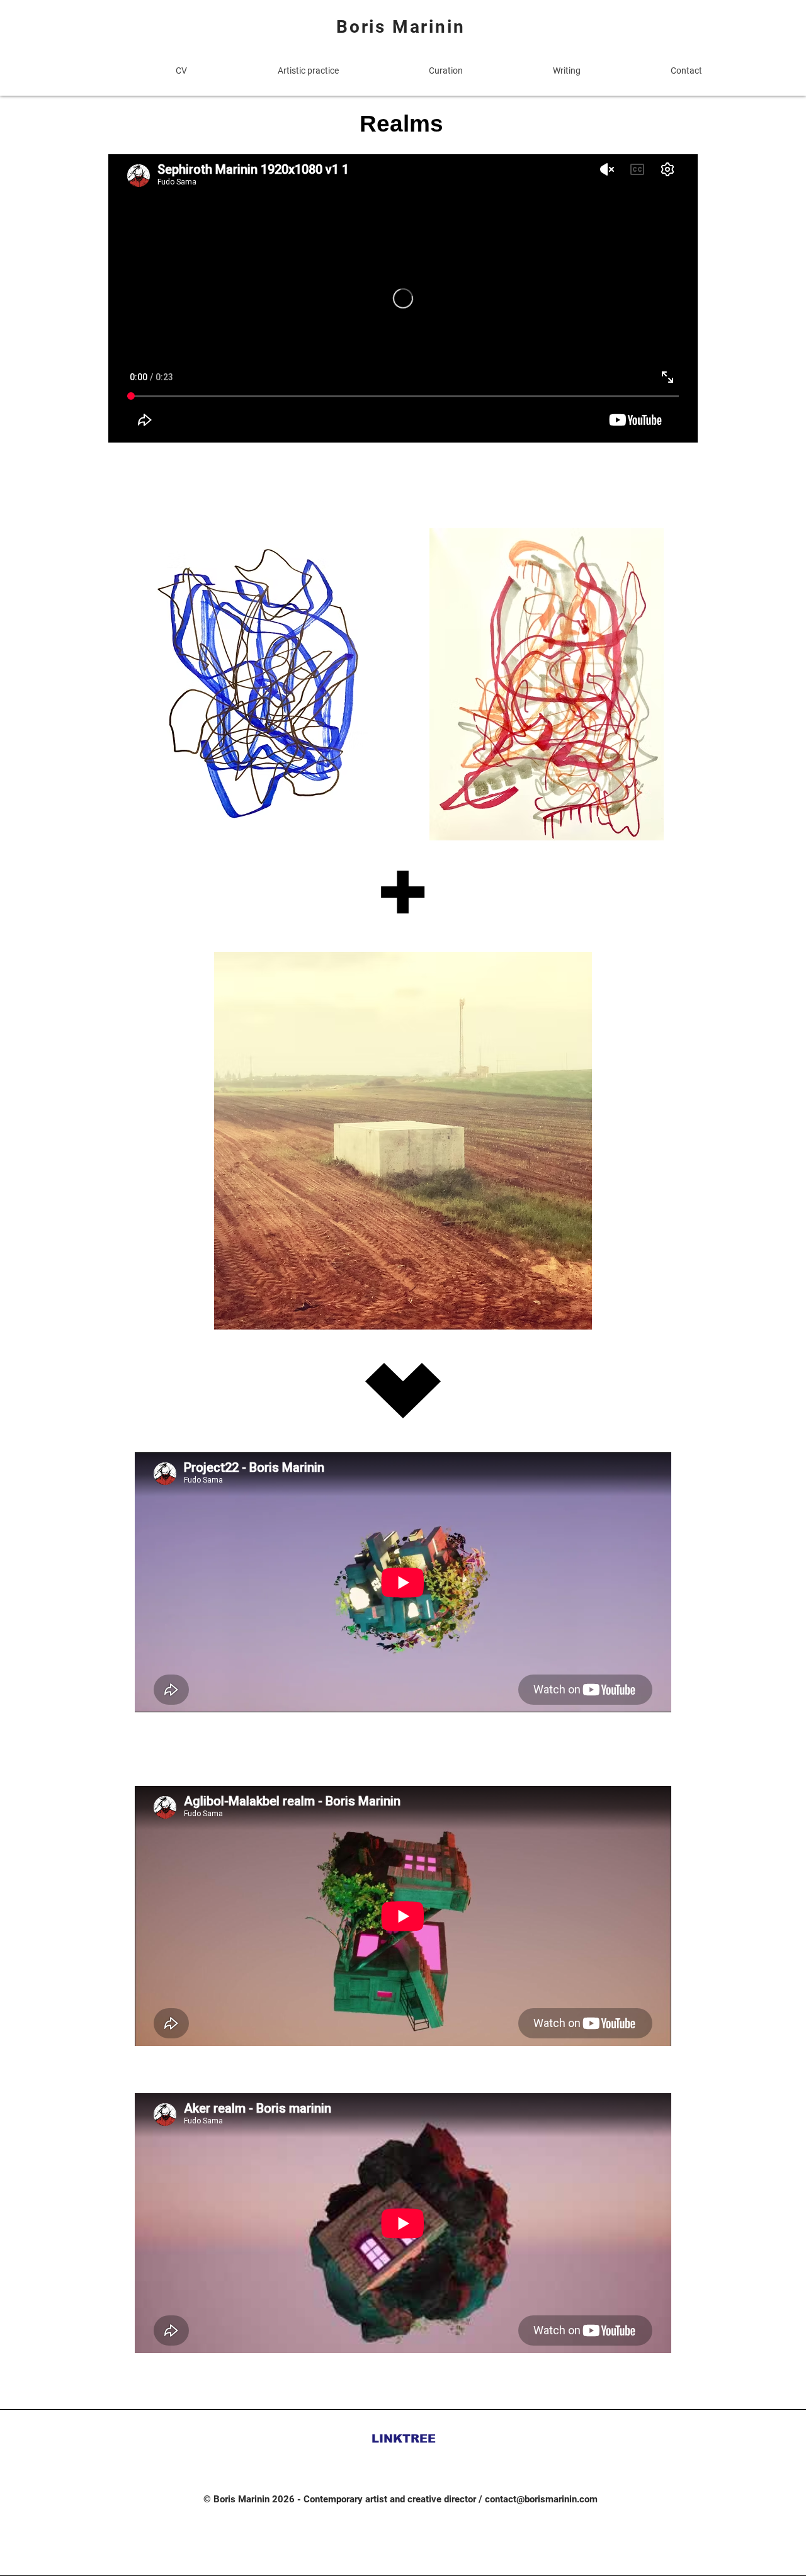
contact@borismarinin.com (541, 2499)
